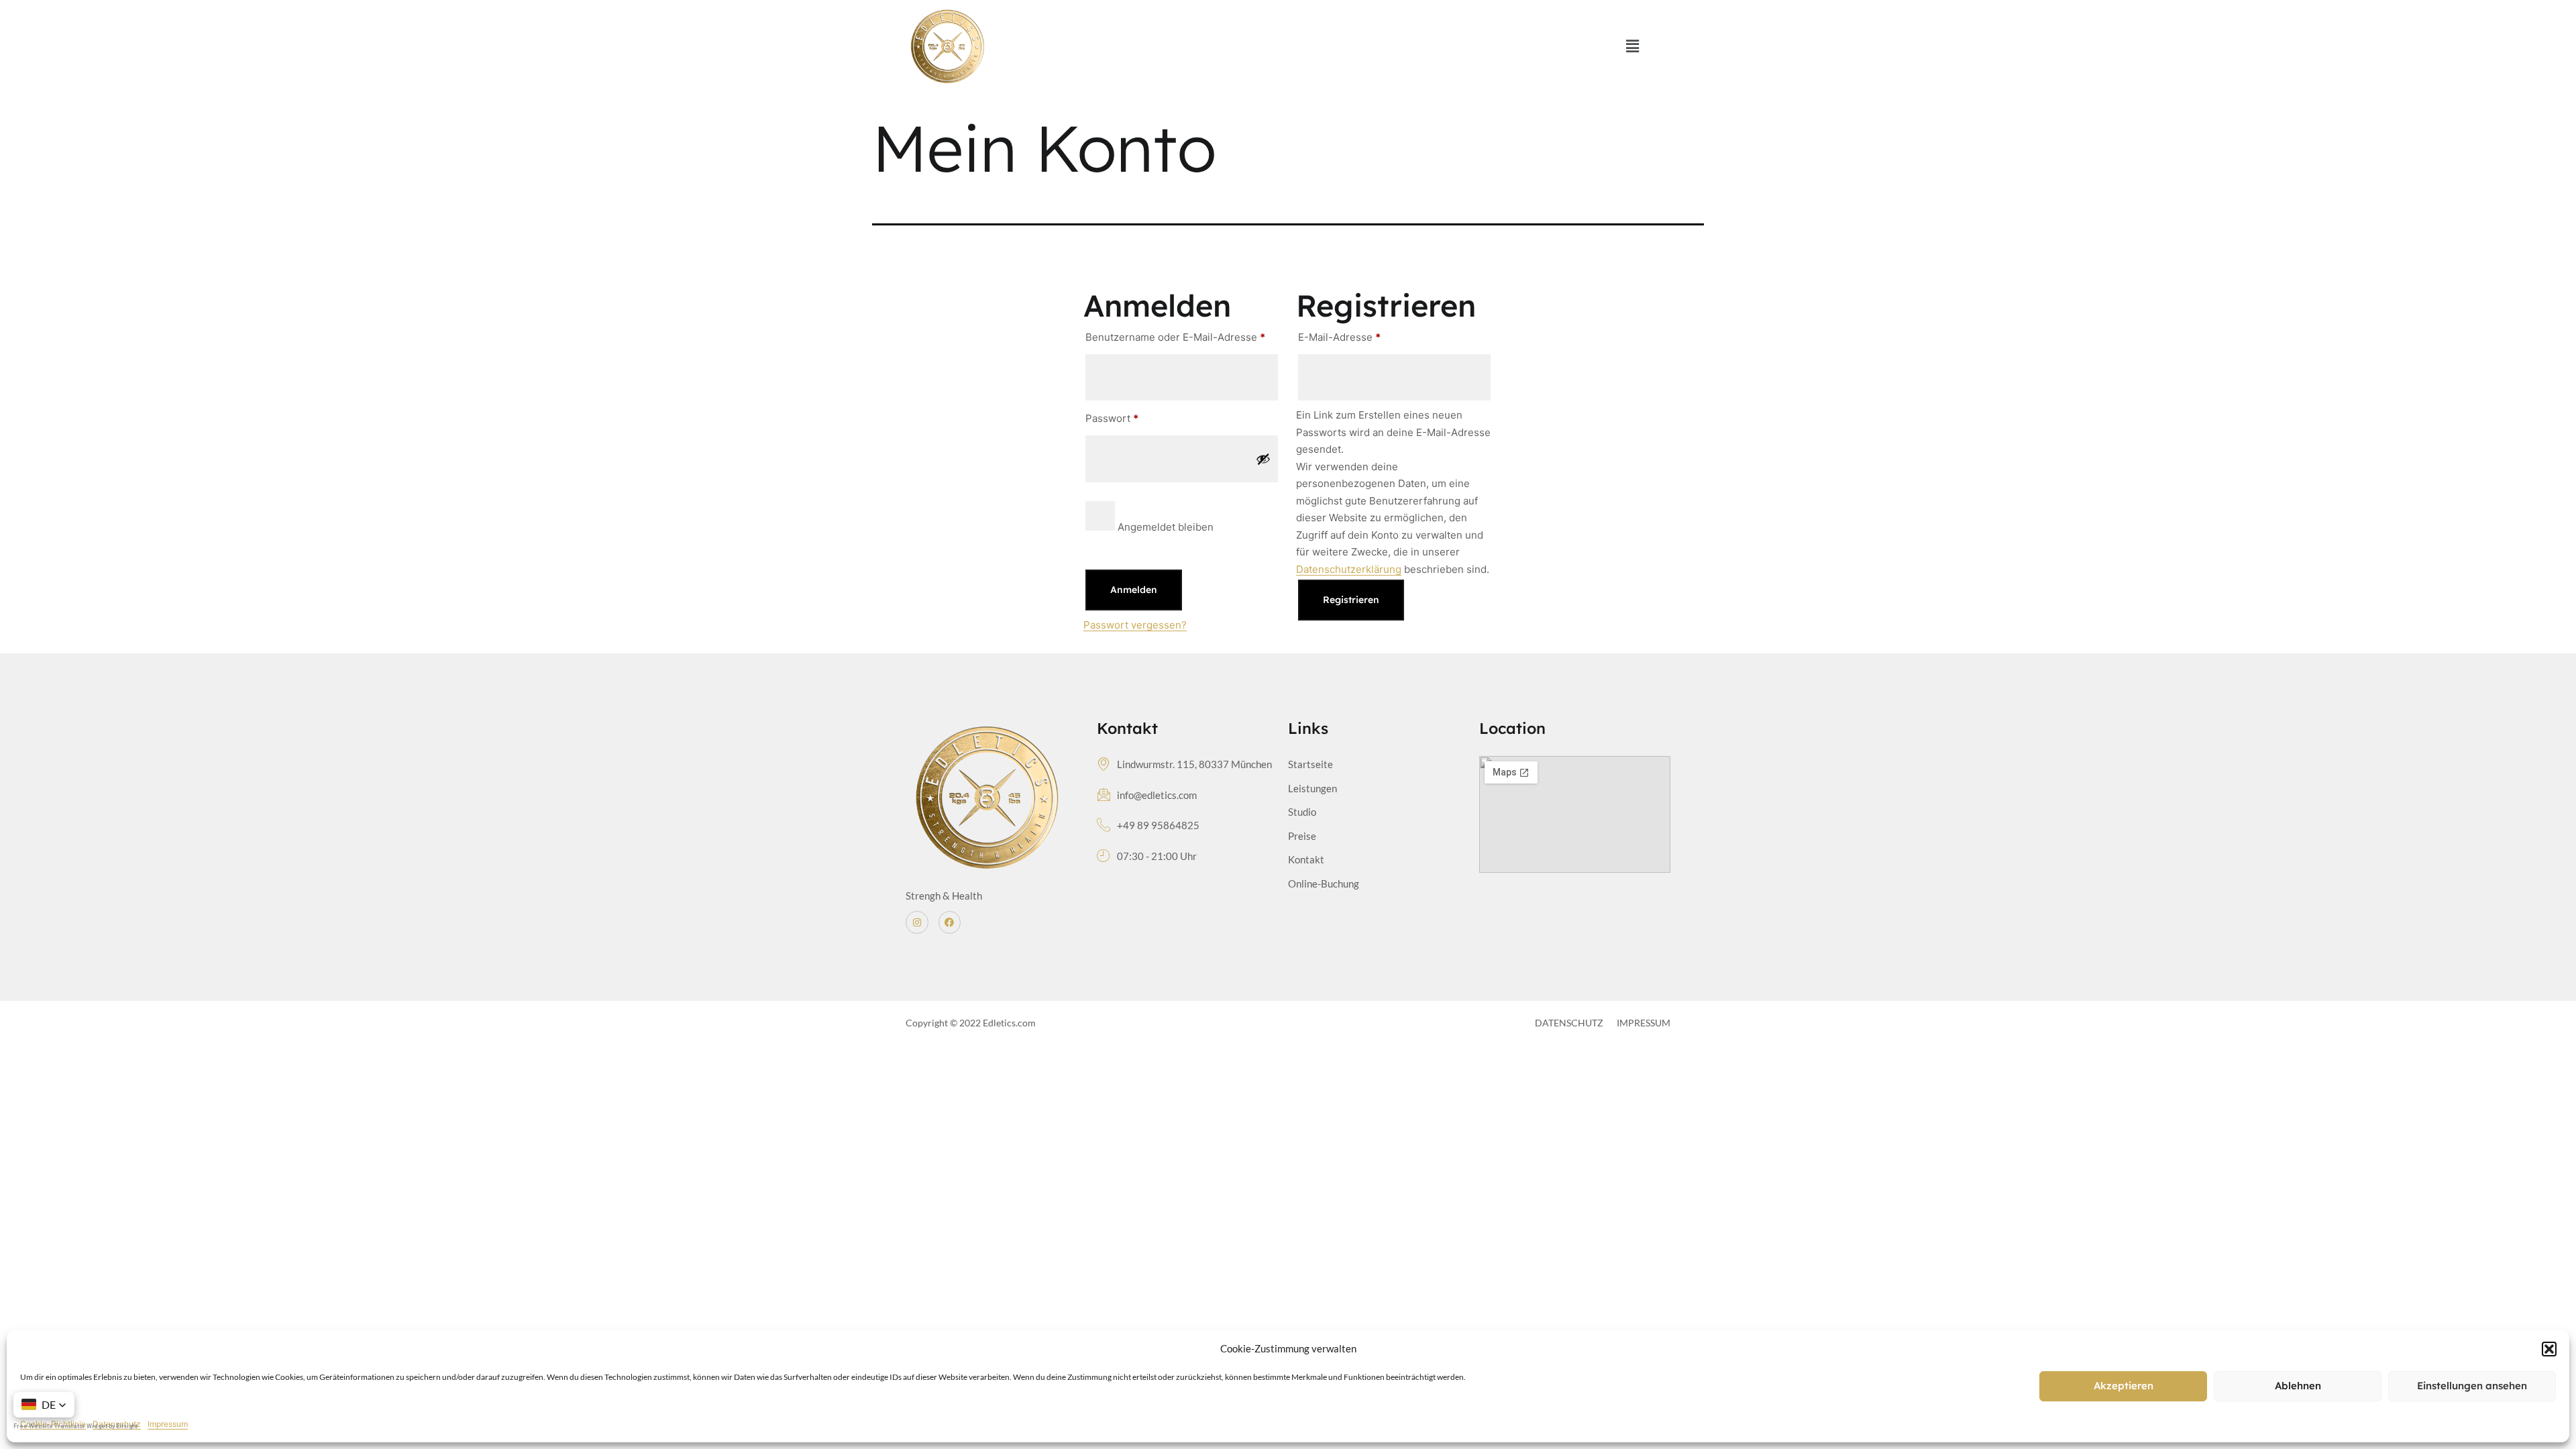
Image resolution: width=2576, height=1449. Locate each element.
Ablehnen (2298, 1386)
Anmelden (1134, 590)
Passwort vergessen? (1135, 625)
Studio (1302, 812)
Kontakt (1306, 859)
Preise (1302, 836)
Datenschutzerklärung (1349, 569)
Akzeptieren (2124, 1386)
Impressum (168, 1424)
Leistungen (1312, 788)
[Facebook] (950, 922)
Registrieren (1351, 600)
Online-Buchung (1324, 883)
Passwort (1140, 417)
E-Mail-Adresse (1367, 335)
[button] (2549, 1349)
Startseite (1310, 764)
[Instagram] (917, 922)
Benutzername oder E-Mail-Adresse (1182, 335)
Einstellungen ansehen (2472, 1386)
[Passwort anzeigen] (1263, 459)
